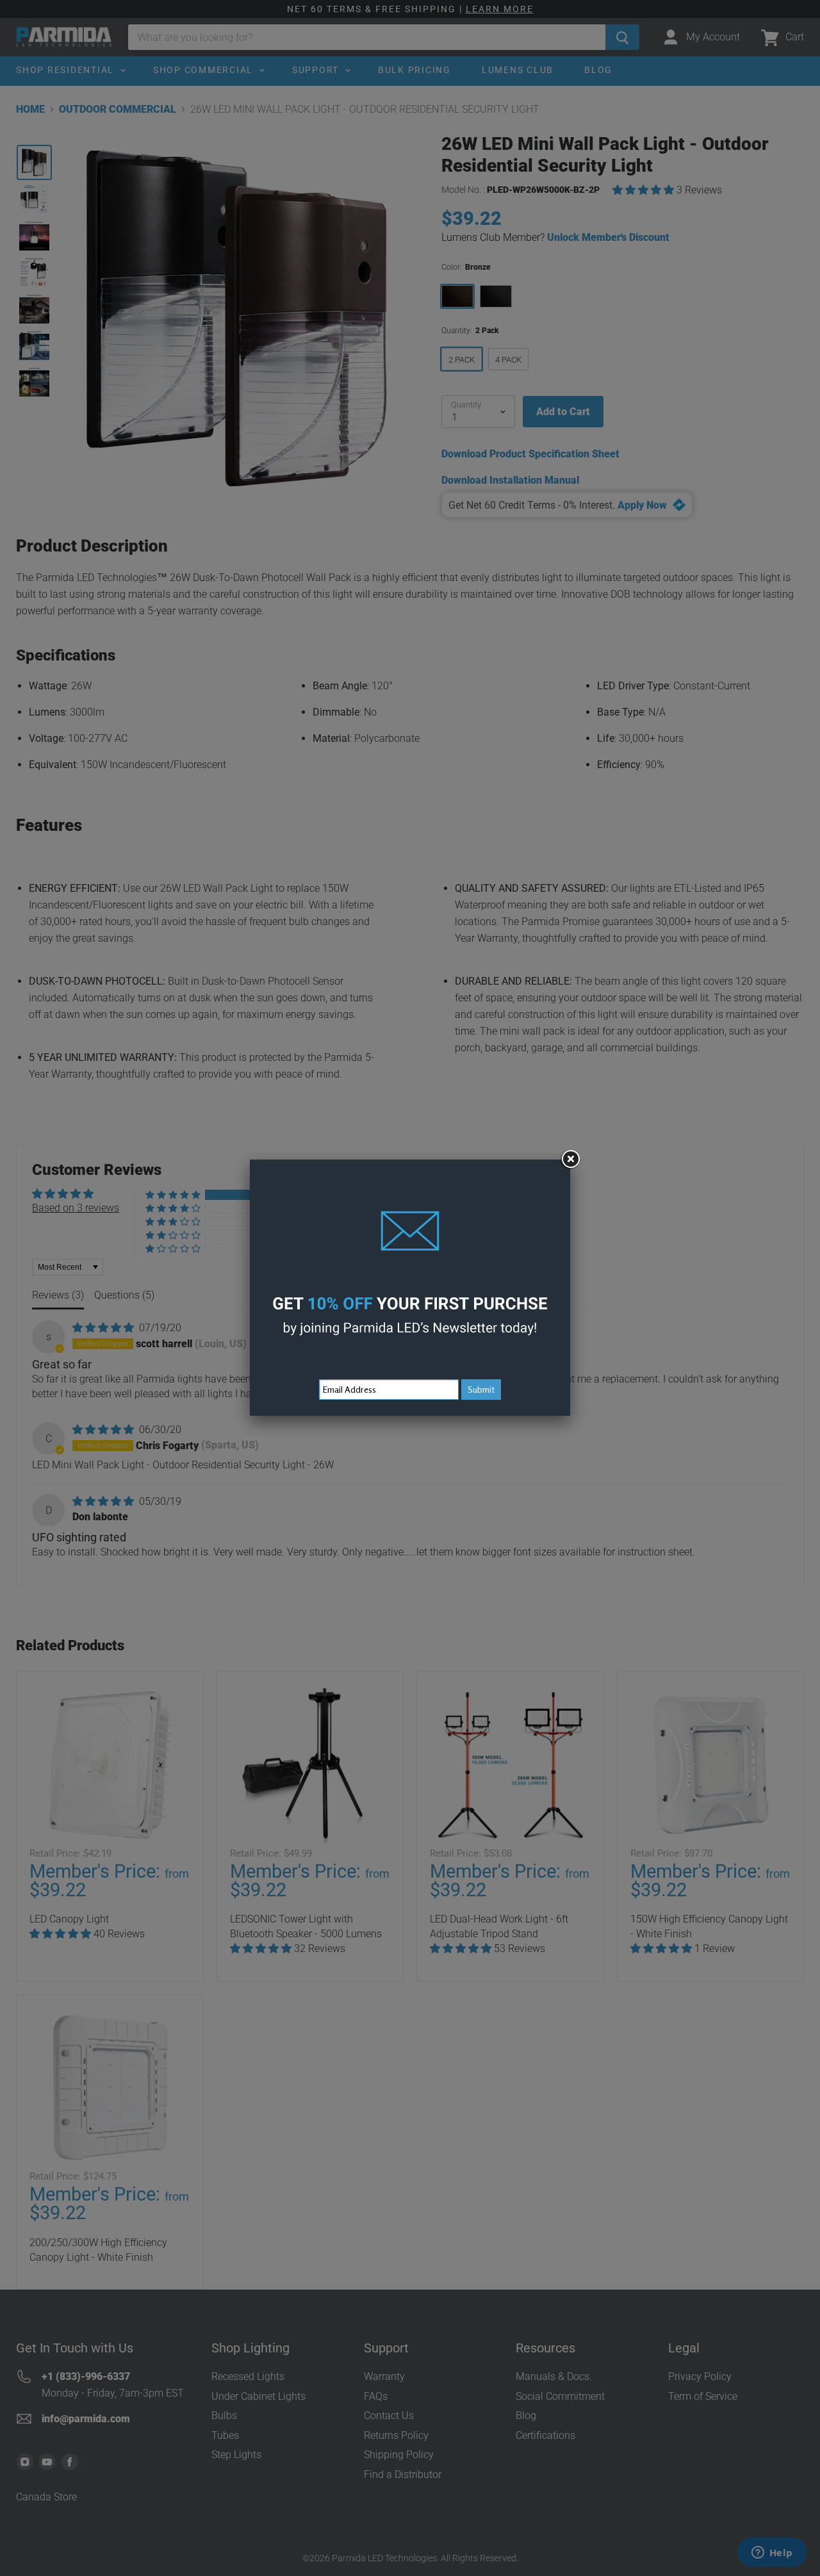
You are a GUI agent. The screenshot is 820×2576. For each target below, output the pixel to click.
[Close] (570, 1160)
